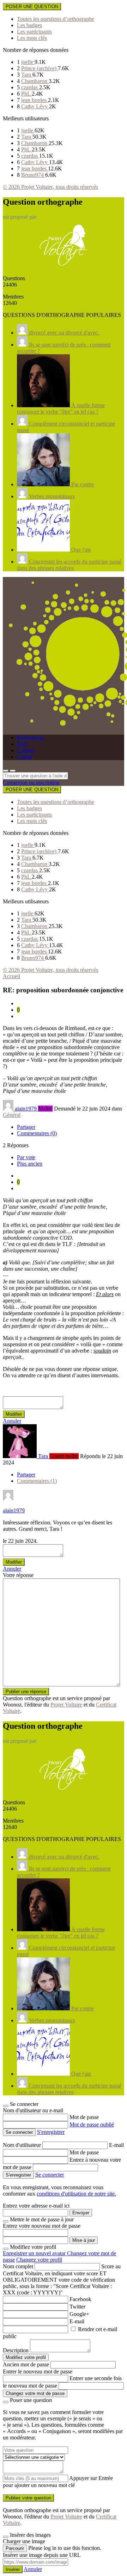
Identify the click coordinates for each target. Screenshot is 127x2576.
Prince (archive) (40, 68)
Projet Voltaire (66, 1705)
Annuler (12, 1421)
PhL (26, 94)
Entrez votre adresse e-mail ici (36, 2206)
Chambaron (35, 81)
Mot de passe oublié (92, 2124)
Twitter (77, 2307)
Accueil (11, 976)
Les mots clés (32, 38)
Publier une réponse (26, 1692)
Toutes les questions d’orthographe (56, 19)
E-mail (116, 2145)
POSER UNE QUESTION (32, 7)
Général (12, 1115)
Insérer (13, 2569)
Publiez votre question (28, 2498)
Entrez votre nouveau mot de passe (42, 2226)
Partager (26, 1127)
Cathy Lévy (35, 106)
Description (16, 2350)
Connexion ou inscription (31, 783)
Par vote (26, 1157)
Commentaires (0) (37, 1133)
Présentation (31, 738)
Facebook (80, 2299)
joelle (28, 62)
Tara (27, 75)
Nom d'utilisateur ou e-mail (33, 2110)
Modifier (14, 1414)
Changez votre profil (39, 2260)
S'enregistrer (51, 2132)
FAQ (23, 744)
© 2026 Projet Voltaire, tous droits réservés (50, 187)
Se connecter (50, 2175)
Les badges (29, 25)
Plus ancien (30, 1164)
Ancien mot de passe (26, 2364)
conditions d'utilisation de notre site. (76, 2194)
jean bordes (35, 100)
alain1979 (14, 1510)
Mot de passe (84, 2117)
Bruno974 (33, 175)
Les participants (34, 32)
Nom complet (18, 2266)
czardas (30, 87)
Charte (24, 757)
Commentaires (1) (37, 1481)
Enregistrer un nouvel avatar (35, 2253)
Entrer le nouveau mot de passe (38, 2372)
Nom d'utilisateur (23, 2145)
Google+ (79, 2314)
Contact (26, 750)
